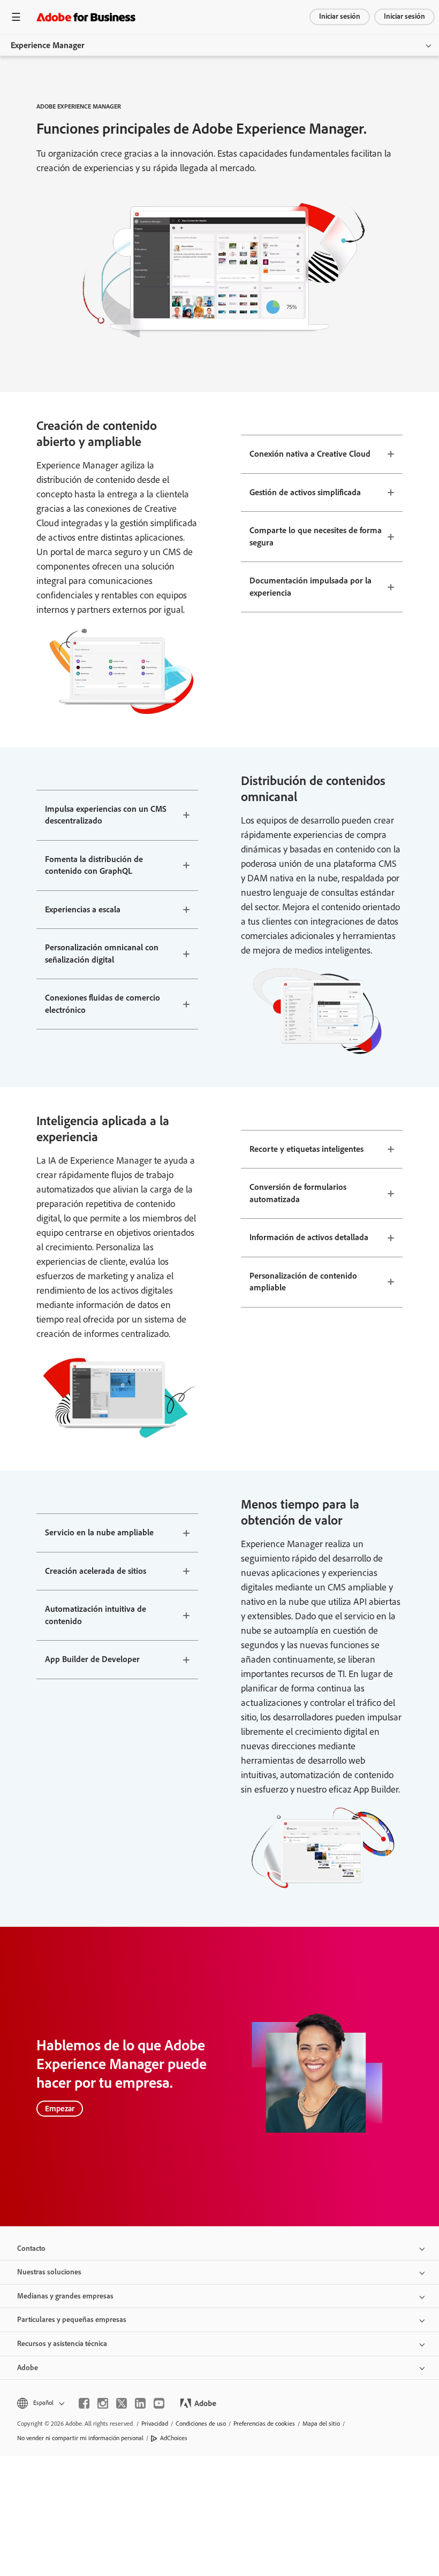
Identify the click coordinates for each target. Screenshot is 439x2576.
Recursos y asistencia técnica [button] (62, 2344)
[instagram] (103, 2403)
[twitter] (122, 2403)
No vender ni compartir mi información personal (80, 2438)
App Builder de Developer (92, 1659)
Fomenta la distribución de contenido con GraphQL (94, 865)
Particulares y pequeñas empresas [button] (72, 2320)
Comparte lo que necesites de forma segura (316, 536)
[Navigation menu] (16, 17)
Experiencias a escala (83, 909)
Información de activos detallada (309, 1237)
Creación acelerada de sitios (96, 1571)
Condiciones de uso (201, 2424)
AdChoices (174, 2438)
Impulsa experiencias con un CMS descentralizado (106, 815)
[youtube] (159, 2403)
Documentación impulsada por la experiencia (311, 587)
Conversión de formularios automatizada (298, 1193)
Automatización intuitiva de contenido (96, 1615)
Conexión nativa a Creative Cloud (310, 454)
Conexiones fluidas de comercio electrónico (103, 1004)
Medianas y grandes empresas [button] (65, 2296)
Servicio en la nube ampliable (99, 1532)
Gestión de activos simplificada (305, 492)
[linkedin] (140, 2403)
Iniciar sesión (340, 16)
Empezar (60, 2109)
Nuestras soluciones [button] (49, 2272)
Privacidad (155, 2424)
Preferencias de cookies (264, 2424)
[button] (40, 2403)
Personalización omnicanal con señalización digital (102, 953)
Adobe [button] (28, 2368)
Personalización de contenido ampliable (303, 1282)
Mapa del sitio (321, 2424)
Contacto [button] (31, 2248)
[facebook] (84, 2403)
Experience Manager (48, 45)
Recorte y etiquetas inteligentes (306, 1149)
